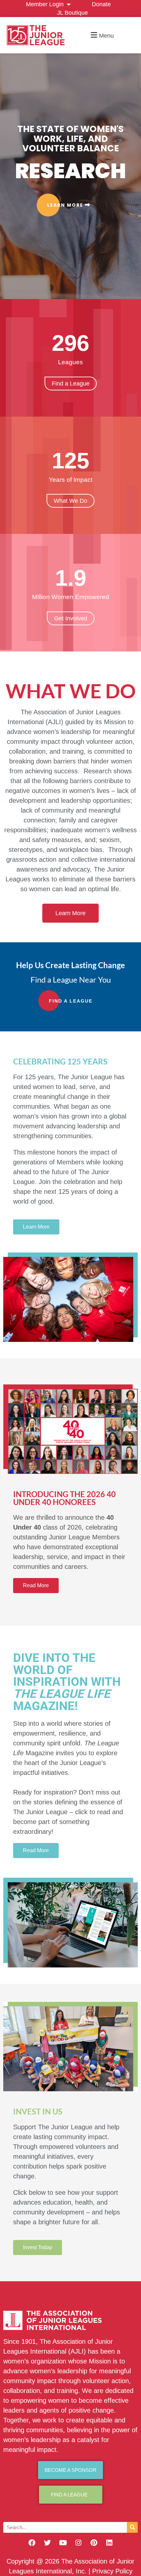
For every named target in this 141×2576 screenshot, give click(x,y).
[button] (101, 35)
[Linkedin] (109, 2543)
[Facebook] (32, 2543)
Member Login (45, 4)
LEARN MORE (66, 205)
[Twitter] (48, 2543)
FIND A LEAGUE (71, 1001)
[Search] (132, 2527)
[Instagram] (78, 2543)
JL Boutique (72, 13)
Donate (101, 4)
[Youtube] (63, 2543)
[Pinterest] (94, 2543)
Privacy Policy (112, 2571)
